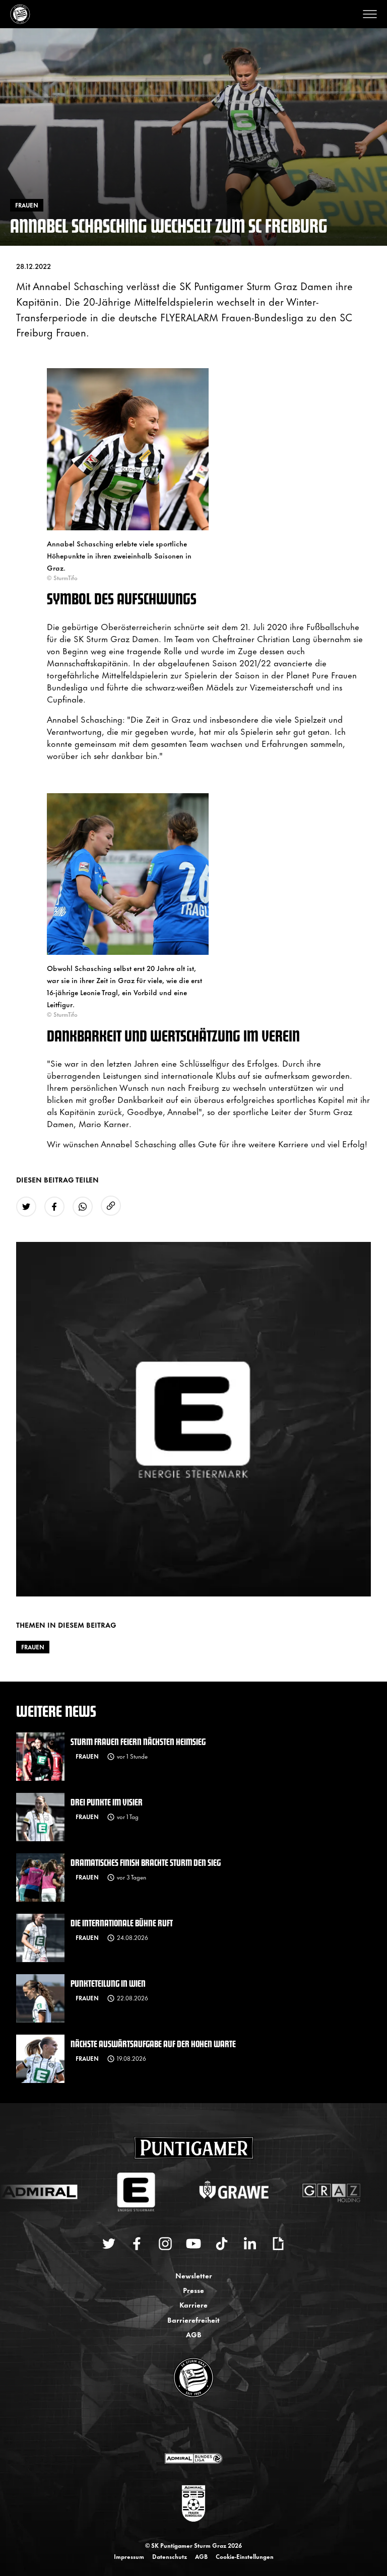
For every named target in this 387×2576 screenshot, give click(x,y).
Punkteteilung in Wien (108, 1983)
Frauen (33, 1647)
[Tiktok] (222, 2244)
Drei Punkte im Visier (107, 1802)
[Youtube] (193, 2244)
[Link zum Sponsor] (193, 2458)
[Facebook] (137, 2244)
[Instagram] (165, 2244)
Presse (193, 2290)
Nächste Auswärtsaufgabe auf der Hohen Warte (153, 2043)
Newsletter (194, 2275)
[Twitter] (109, 2244)
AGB (194, 2334)
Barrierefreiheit (193, 2319)
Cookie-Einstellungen (245, 2556)
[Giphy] (278, 2244)
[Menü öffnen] (370, 14)
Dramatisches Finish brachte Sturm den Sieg (146, 1862)
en (205, 2426)
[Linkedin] (250, 2244)
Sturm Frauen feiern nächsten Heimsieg (138, 1741)
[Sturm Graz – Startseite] (20, 14)
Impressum (129, 2556)
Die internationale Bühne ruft (122, 1923)
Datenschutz (170, 2556)
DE (184, 2426)
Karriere (193, 2304)
